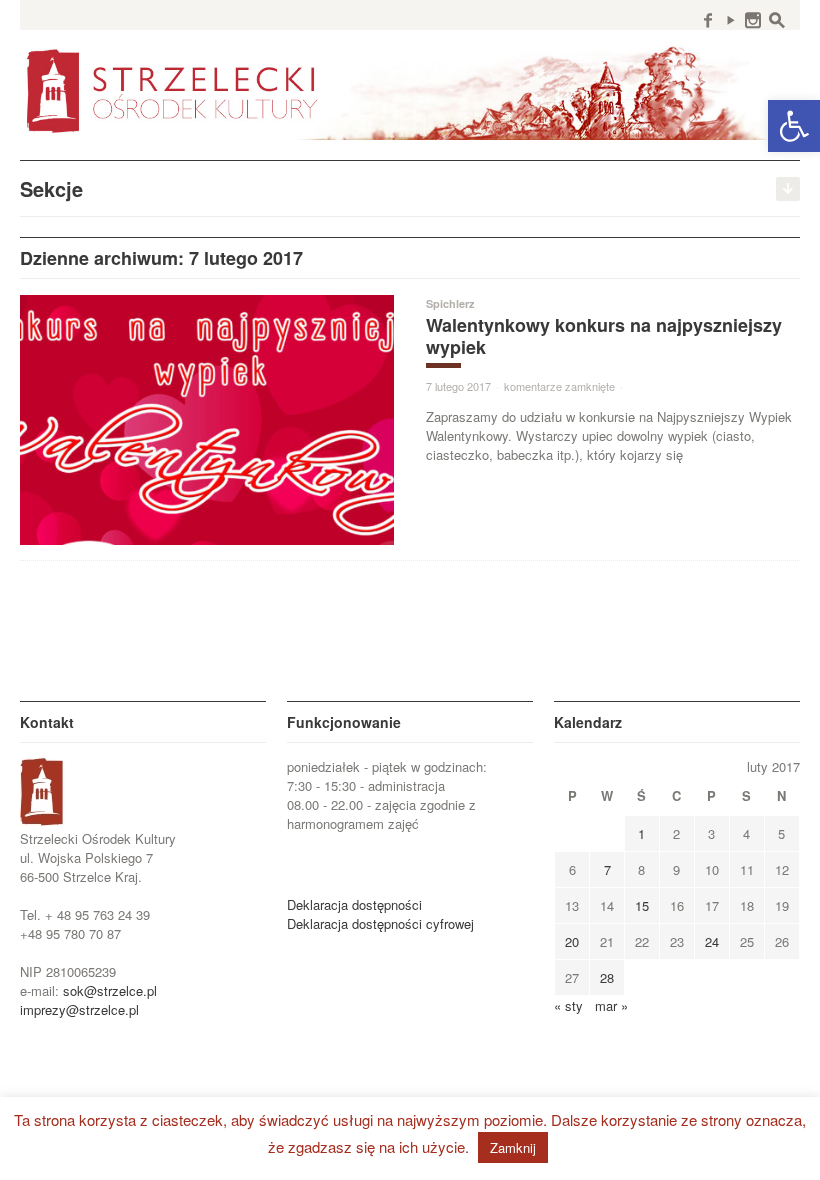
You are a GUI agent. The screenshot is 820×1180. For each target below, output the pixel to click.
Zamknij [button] (513, 1147)
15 (642, 905)
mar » (611, 1005)
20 (572, 941)
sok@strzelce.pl (110, 990)
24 (712, 941)
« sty (568, 1005)
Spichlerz (450, 303)
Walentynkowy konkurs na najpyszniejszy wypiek (604, 336)
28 (607, 977)
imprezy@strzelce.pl (79, 1009)
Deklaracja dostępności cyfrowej (380, 923)
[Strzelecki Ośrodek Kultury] (410, 90)
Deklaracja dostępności (354, 904)
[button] (794, 126)
